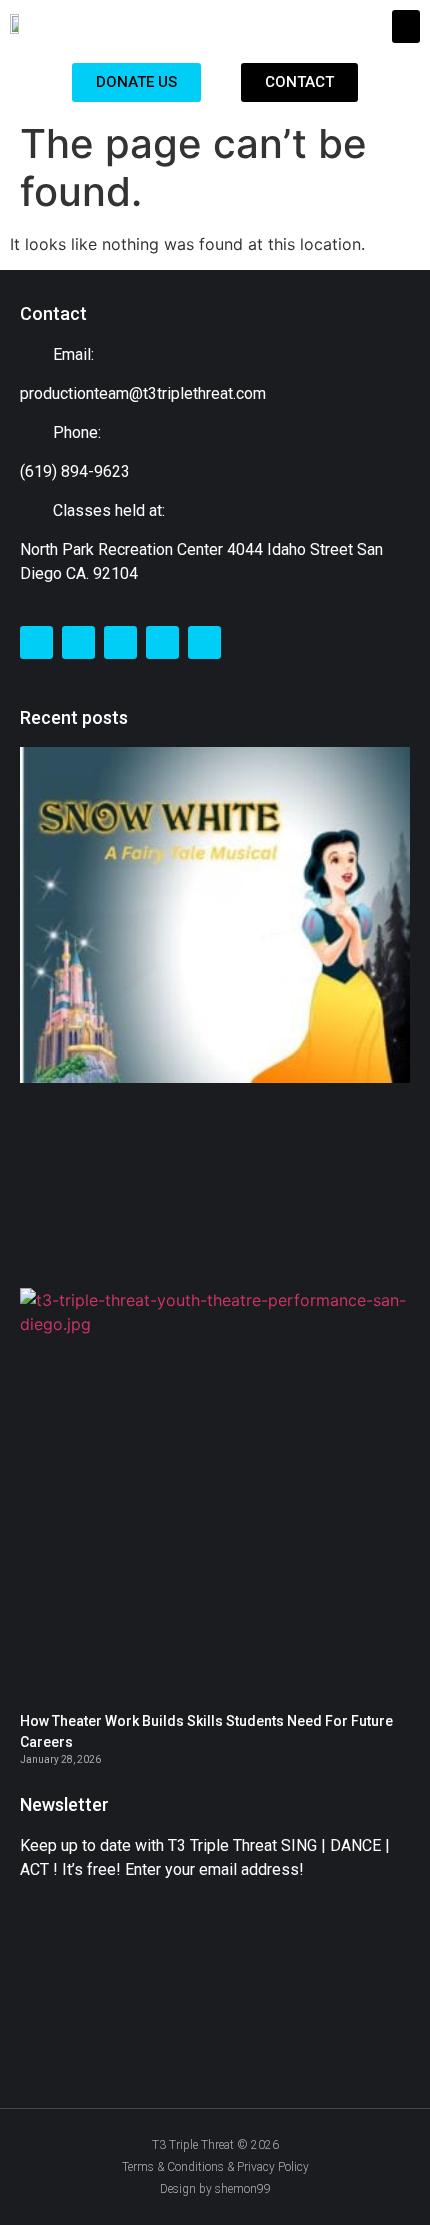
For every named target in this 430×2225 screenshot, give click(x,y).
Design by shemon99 (215, 2189)
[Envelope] (162, 642)
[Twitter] (78, 642)
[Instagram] (120, 642)
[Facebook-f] (36, 642)
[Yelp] (204, 642)
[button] (406, 26)
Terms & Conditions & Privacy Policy (215, 2167)
